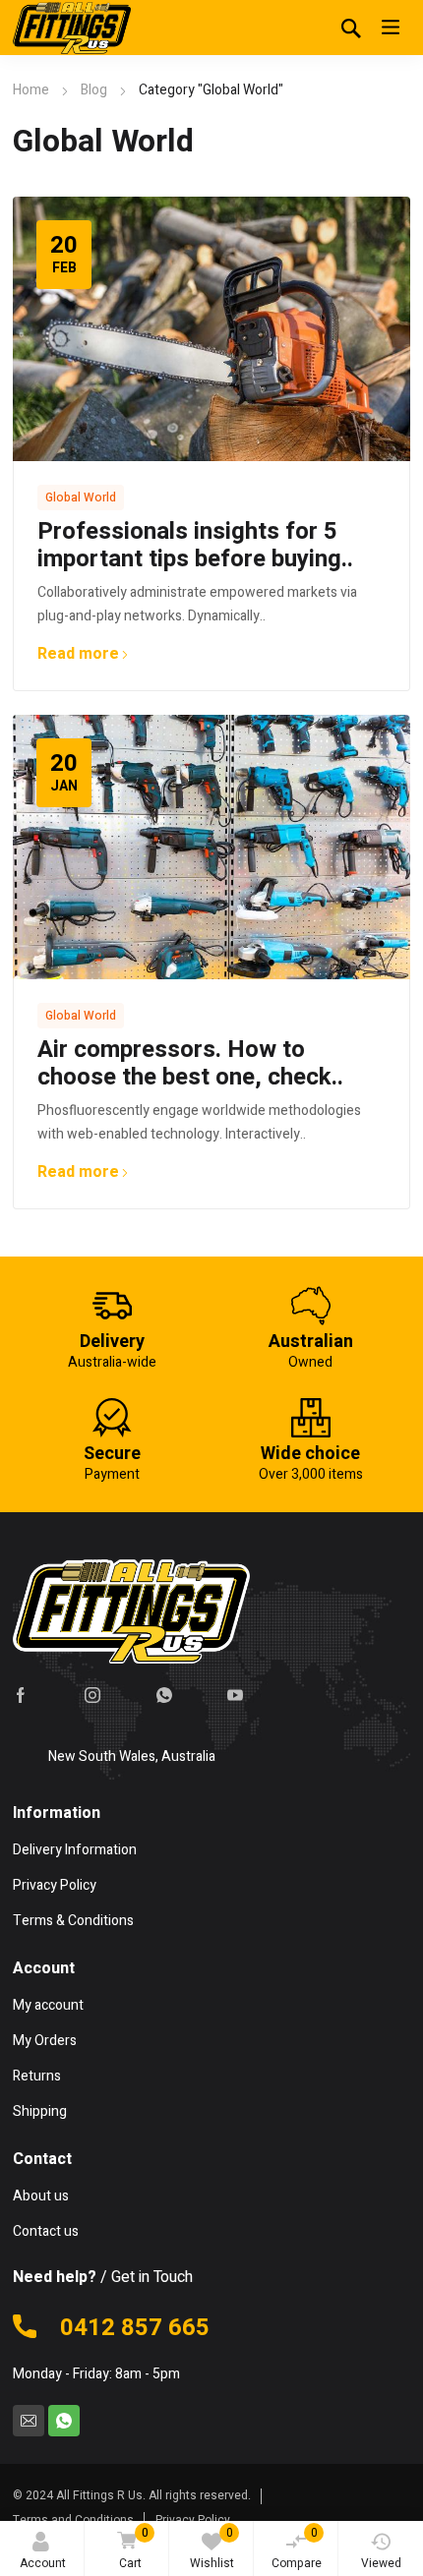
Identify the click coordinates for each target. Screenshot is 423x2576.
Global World (81, 498)
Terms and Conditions (73, 2520)
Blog (94, 90)
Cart (134, 2548)
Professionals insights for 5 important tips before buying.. (195, 545)
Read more (78, 654)
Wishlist (212, 2548)
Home (31, 90)
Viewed (381, 2563)
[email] (29, 2421)
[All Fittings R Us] (72, 28)
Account (43, 2563)
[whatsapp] (164, 1695)
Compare (297, 2548)
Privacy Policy (193, 2520)
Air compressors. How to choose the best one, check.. (190, 1063)
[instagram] (92, 1695)
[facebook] (21, 1695)
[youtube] (235, 1695)
